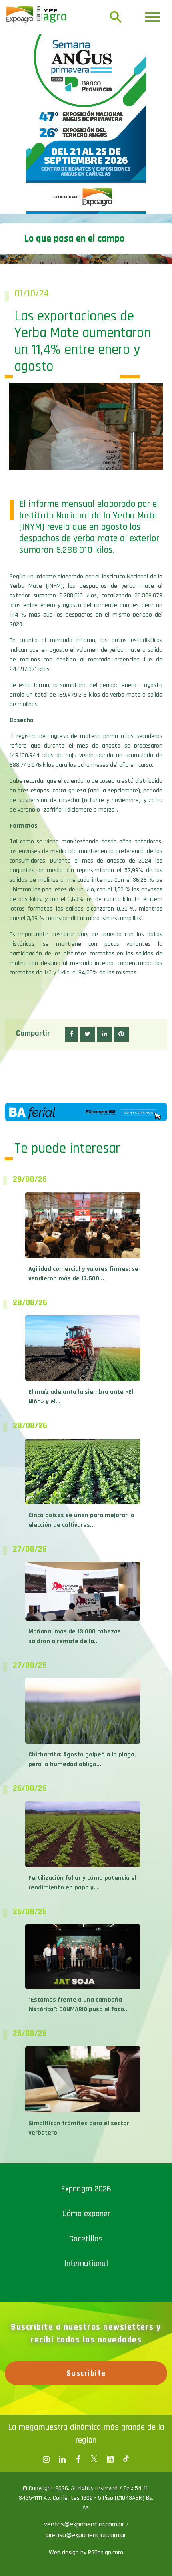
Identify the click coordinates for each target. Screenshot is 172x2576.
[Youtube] (110, 2380)
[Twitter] (94, 2380)
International (86, 2184)
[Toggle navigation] (153, 17)
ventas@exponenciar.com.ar (85, 2444)
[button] (71, 955)
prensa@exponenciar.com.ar (86, 2455)
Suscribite (86, 2293)
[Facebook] (46, 2380)
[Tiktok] (126, 2380)
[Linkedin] (62, 2380)
